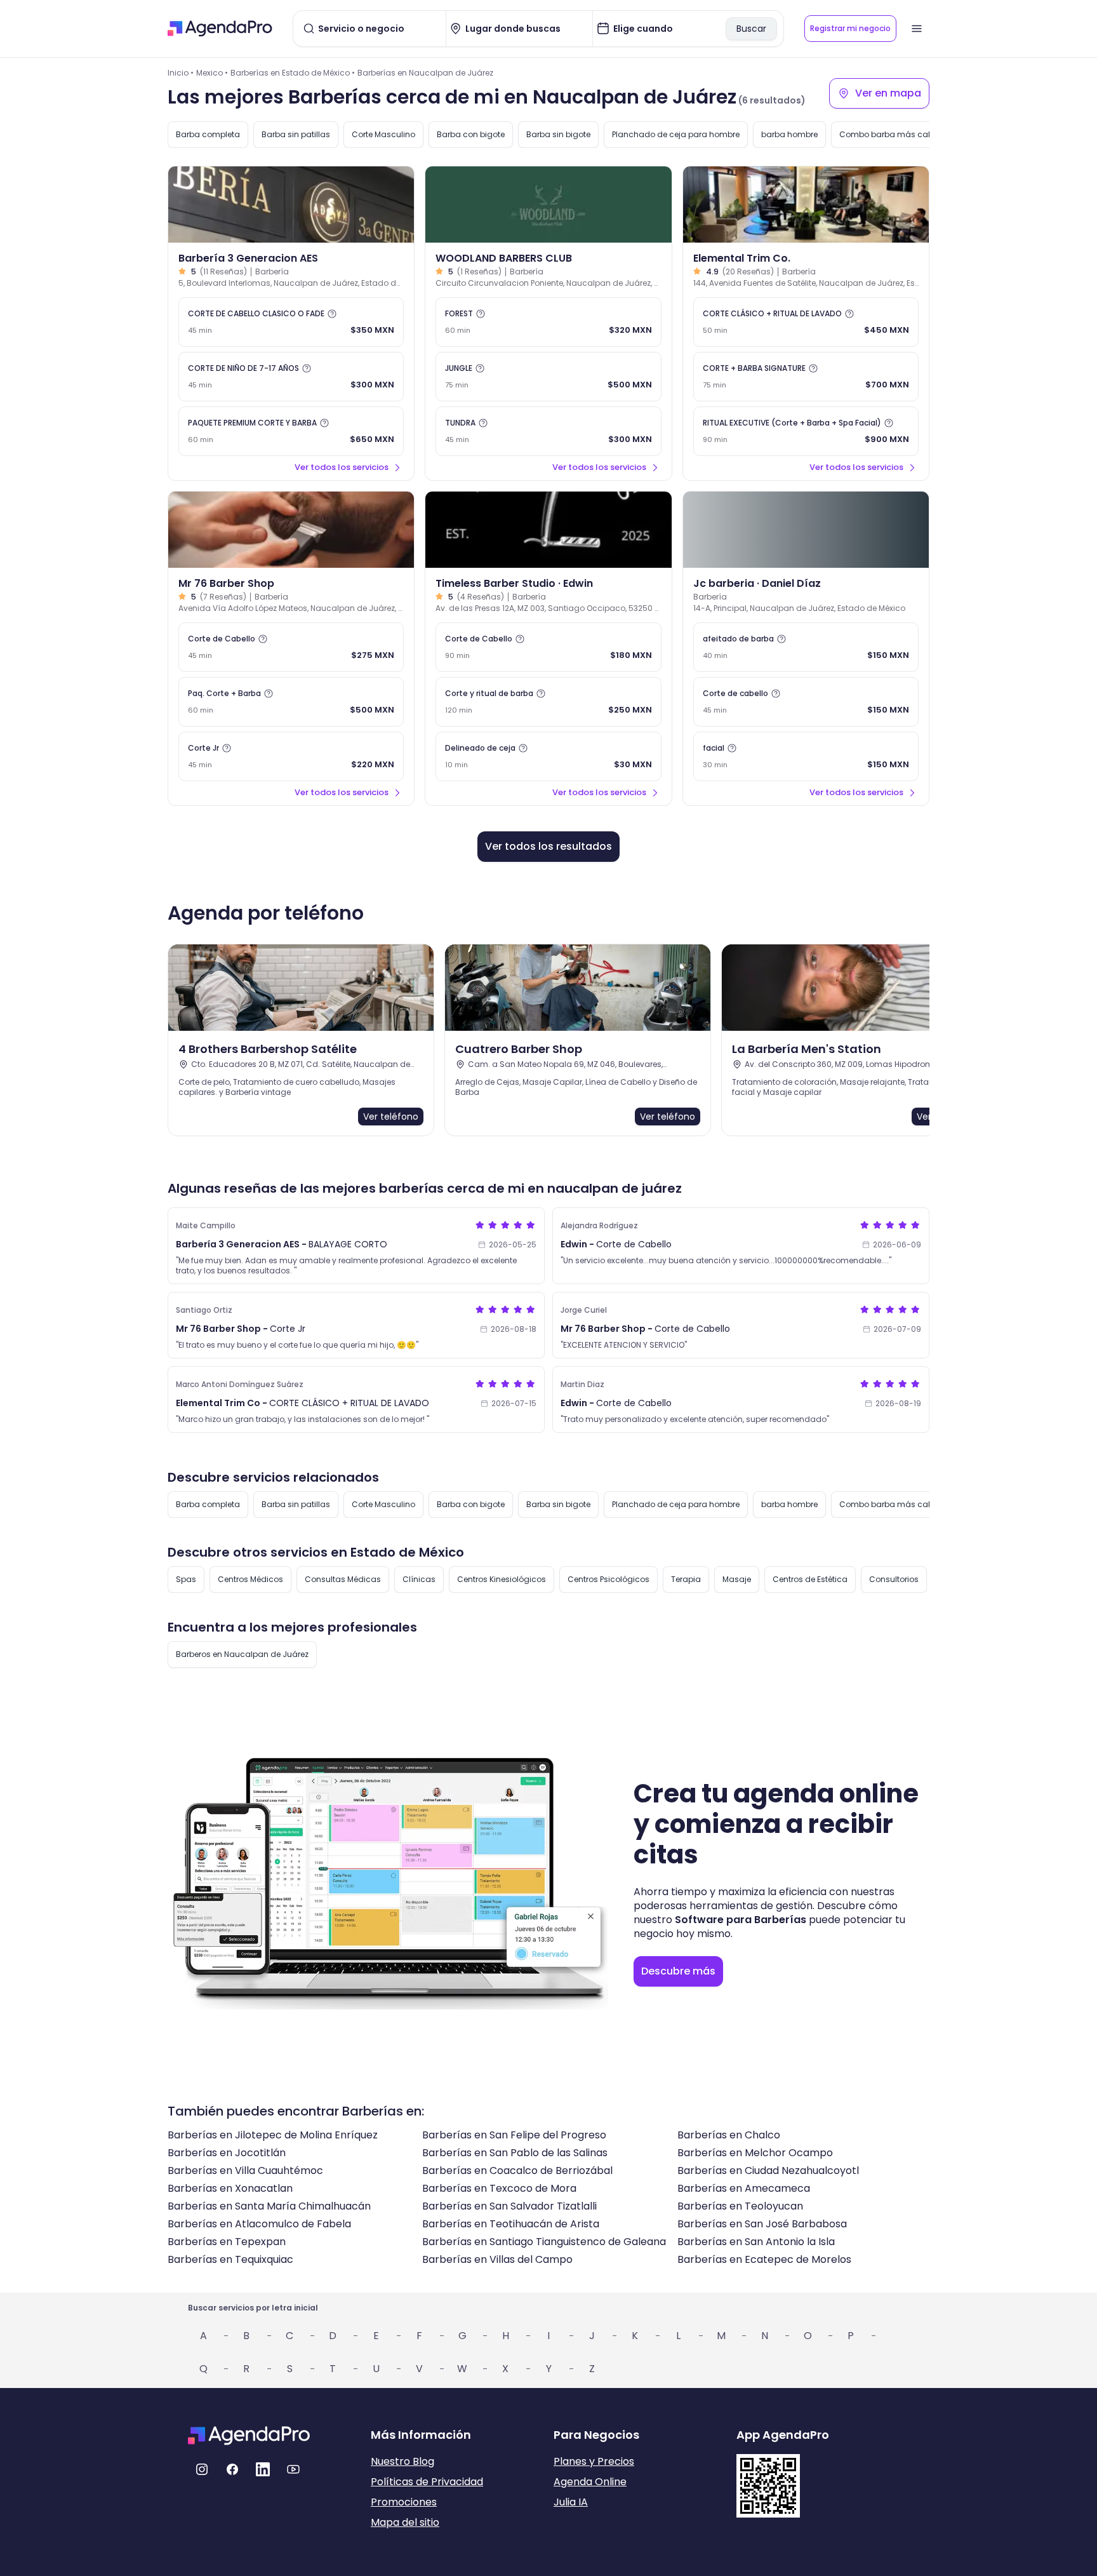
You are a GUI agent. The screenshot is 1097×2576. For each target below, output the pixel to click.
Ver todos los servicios (342, 467)
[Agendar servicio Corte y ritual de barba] (548, 702)
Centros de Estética (810, 1579)
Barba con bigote (471, 134)
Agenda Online (590, 2482)
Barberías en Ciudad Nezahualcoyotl (768, 2170)
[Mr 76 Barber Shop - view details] (291, 530)
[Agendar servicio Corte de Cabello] (291, 647)
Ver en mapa (888, 93)
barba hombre (789, 134)
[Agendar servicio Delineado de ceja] (548, 756)
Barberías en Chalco (729, 2135)
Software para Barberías (741, 1920)
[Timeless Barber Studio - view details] (548, 530)
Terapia (686, 1579)
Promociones (404, 2502)
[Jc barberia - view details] (806, 530)
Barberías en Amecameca (744, 2188)
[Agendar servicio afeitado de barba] (806, 647)
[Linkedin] (263, 2469)
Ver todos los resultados (548, 846)
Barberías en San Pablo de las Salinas (515, 2153)
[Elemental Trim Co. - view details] (806, 205)
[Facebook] (232, 2469)
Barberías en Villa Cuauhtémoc (245, 2170)
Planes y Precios (594, 2461)
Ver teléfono (391, 1117)
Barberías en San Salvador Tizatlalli (509, 2206)
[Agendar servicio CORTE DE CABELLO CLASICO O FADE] (291, 322)
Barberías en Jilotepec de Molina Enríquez (273, 2135)
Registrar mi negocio (850, 28)
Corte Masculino (383, 134)
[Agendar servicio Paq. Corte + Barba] (291, 702)
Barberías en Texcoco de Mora (499, 2188)
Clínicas (419, 1579)
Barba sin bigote (558, 134)
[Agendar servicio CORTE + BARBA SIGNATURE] (806, 377)
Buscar (751, 29)
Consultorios (894, 1579)
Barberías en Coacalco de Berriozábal (517, 2170)
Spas (186, 1579)
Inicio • (181, 73)
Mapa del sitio (405, 2522)
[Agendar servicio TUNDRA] (548, 431)
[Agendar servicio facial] (806, 756)
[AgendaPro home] (220, 29)
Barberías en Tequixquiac (230, 2259)
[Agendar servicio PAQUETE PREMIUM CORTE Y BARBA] (291, 431)
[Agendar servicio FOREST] (548, 322)
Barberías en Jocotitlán (227, 2153)
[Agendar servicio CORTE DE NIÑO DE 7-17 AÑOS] (291, 377)
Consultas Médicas (343, 1579)
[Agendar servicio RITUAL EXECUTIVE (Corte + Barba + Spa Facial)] (806, 431)
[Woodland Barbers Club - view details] (548, 205)
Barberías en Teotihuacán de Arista (511, 2224)
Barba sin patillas (296, 134)
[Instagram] (202, 2469)
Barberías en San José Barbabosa (762, 2224)
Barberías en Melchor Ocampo (755, 2153)
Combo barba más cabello (893, 134)
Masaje (737, 1579)
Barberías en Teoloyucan (740, 2206)
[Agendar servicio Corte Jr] (291, 756)
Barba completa (208, 134)
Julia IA (571, 2502)
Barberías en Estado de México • (293, 73)
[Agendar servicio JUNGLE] (548, 377)
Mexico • (212, 73)
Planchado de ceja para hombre (676, 134)
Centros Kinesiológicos (502, 1579)
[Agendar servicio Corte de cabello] (806, 702)
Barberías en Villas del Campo (497, 2259)
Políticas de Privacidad (427, 2482)
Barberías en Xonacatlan (230, 2188)
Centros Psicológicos (608, 1579)
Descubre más (678, 1971)
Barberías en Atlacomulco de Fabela (259, 2224)
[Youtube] (293, 2469)
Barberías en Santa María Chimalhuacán (269, 2206)
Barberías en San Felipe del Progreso (514, 2135)
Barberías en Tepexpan (227, 2242)
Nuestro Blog (402, 2461)
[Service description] (332, 314)
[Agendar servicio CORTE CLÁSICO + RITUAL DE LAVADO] (806, 322)
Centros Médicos (250, 1579)
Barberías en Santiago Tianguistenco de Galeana (544, 2242)
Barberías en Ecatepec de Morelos (764, 2259)
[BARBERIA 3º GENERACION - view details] (291, 205)
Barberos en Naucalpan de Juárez (242, 1654)
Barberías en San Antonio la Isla (756, 2242)
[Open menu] (917, 29)
